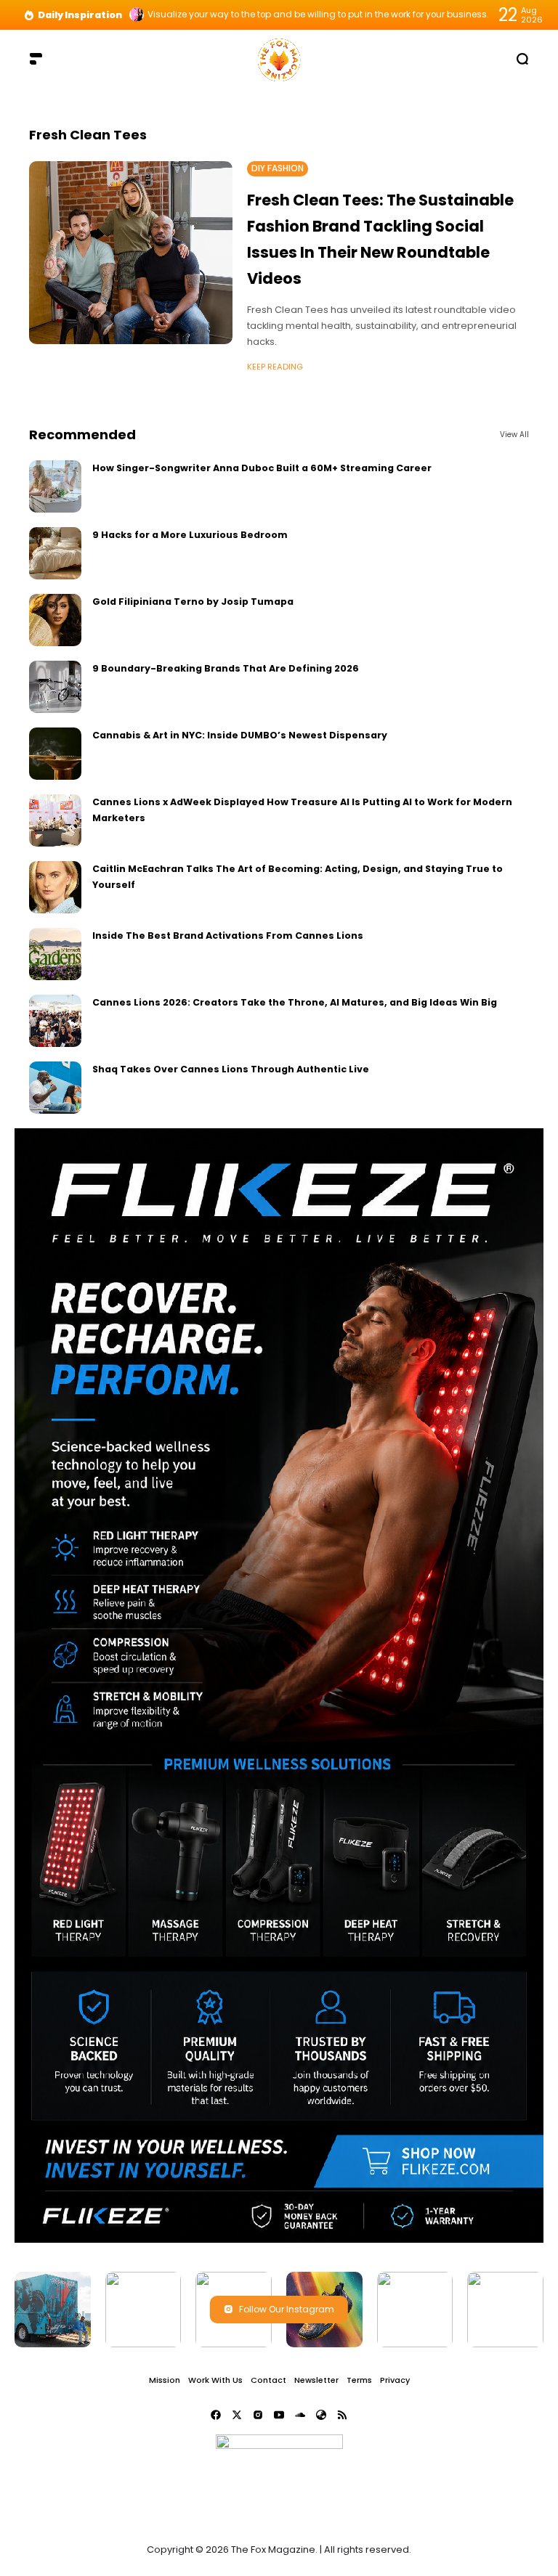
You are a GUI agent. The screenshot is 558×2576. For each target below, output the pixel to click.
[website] (321, 2415)
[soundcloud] (300, 2415)
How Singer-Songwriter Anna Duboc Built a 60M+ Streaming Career (262, 468)
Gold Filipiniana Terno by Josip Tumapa (193, 602)
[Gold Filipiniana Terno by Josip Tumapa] (55, 620)
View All (514, 435)
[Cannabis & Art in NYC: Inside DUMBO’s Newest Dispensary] (55, 754)
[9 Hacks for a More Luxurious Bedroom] (55, 553)
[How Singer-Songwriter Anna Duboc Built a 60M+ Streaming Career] (55, 486)
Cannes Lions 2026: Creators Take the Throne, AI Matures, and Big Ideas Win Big (295, 1002)
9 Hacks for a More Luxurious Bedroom (190, 535)
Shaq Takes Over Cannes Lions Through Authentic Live (231, 1069)
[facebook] (216, 2415)
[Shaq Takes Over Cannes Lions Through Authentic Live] (55, 1088)
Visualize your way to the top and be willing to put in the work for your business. (318, 15)
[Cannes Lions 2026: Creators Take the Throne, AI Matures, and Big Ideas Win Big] (55, 1021)
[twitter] (237, 2415)
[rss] (342, 2415)
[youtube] (279, 2415)
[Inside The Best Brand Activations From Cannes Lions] (55, 954)
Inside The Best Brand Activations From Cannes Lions (228, 936)
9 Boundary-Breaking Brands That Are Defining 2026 (226, 668)
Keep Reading (275, 367)
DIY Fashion (278, 168)
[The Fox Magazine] (279, 58)
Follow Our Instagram (287, 2309)
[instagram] (258, 2415)
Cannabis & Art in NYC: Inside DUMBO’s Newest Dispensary (240, 735)
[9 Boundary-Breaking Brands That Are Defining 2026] (55, 687)
